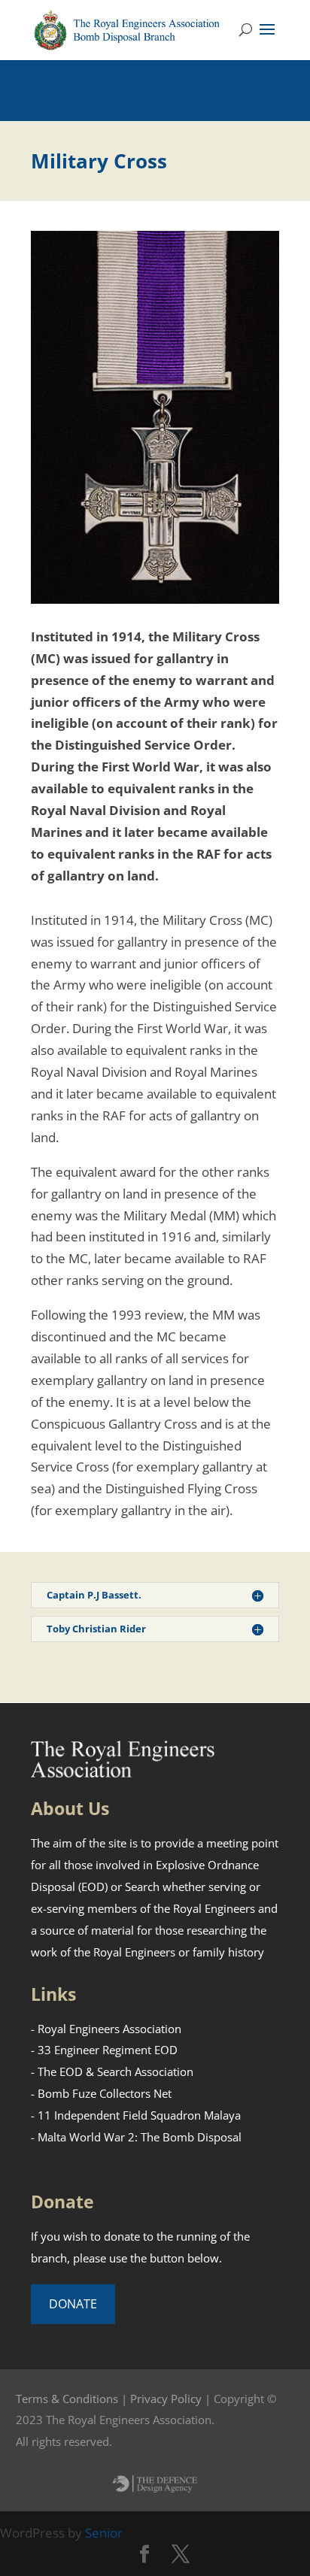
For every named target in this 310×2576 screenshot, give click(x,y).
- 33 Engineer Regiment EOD (104, 2050)
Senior (104, 2533)
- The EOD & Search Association (112, 2071)
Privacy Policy (166, 2399)
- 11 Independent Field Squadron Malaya (136, 2115)
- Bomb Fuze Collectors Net (101, 2093)
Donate (73, 2304)
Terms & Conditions (67, 2399)
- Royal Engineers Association (106, 2029)
